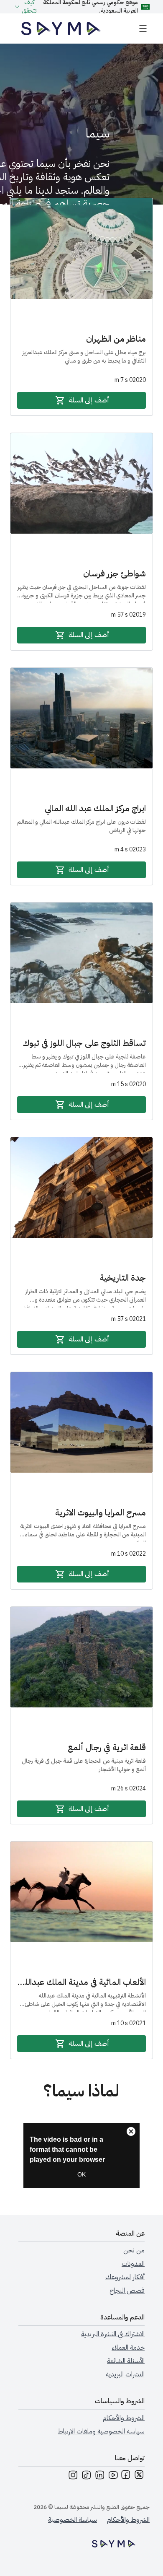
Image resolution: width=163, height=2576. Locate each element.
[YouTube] (113, 2476)
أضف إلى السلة (89, 400)
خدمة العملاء (128, 2348)
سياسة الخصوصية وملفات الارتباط (101, 2431)
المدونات (133, 2264)
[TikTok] (86, 2476)
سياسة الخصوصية (73, 2520)
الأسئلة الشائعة (126, 2361)
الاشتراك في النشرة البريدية (113, 2334)
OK (81, 2174)
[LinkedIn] (99, 2476)
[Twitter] (140, 2476)
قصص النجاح (127, 2291)
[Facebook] (126, 2476)
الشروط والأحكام (124, 2418)
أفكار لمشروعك (125, 2277)
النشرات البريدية (125, 2374)
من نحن (134, 2250)
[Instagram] (73, 2476)
